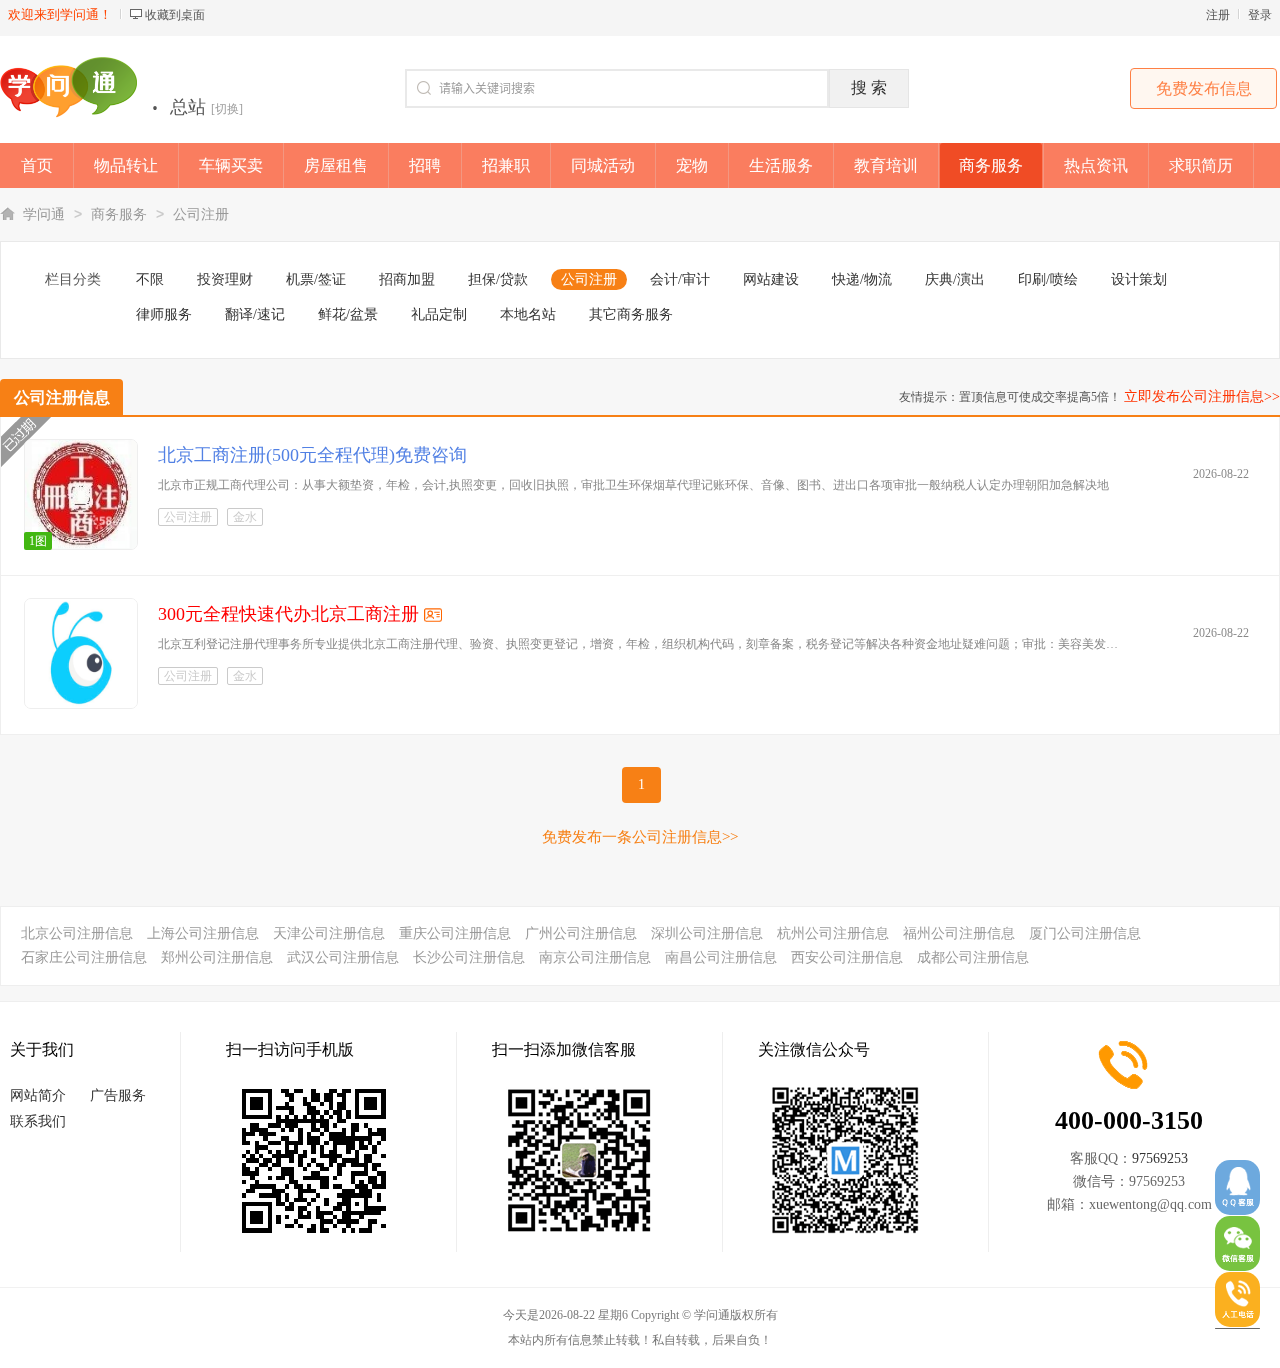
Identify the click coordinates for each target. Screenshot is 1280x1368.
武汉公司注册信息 (343, 957)
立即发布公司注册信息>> (1202, 396)
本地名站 (528, 314)
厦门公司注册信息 (1085, 933)
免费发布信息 (1204, 88)
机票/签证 (316, 279)
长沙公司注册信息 (469, 957)
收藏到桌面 (175, 15)
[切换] (227, 109)
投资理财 (225, 279)
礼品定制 (439, 314)
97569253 (1160, 1158)
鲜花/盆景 (348, 314)
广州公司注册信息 (581, 933)
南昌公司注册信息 (721, 957)
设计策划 (1139, 279)
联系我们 (38, 1121)
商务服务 (119, 214)
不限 (150, 279)
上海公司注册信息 (203, 933)
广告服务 (118, 1095)
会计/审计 (680, 279)
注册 (1218, 15)
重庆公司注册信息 (455, 933)
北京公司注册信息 (77, 933)
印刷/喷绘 (1048, 279)
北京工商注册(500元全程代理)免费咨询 (312, 455)
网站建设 (771, 279)
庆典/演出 (955, 279)
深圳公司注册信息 (707, 933)
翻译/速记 (255, 314)
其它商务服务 (631, 314)
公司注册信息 (62, 397)
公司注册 (201, 214)
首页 (37, 165)
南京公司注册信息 (595, 957)
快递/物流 (862, 279)
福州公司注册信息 (959, 933)
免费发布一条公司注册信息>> (640, 837)
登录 (1260, 15)
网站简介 (38, 1095)
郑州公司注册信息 (217, 957)
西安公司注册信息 (847, 957)
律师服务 (164, 314)
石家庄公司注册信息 (84, 957)
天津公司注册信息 (329, 933)
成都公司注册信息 (973, 957)
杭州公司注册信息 (833, 933)
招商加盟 (407, 279)
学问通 (44, 214)
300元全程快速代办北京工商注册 (288, 614)
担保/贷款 (498, 279)
